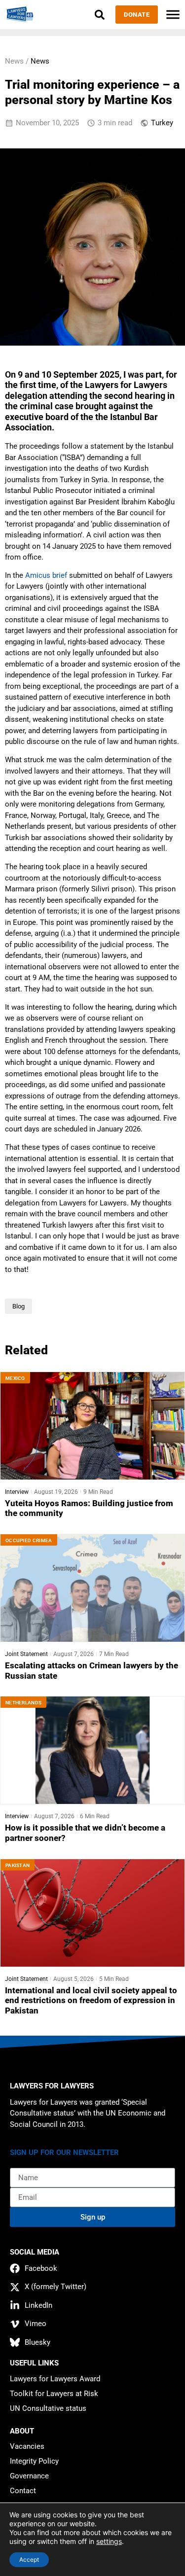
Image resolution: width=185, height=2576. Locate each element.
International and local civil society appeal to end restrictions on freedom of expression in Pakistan (91, 2001)
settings (109, 2541)
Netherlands (23, 1703)
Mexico (15, 1378)
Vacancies (27, 2446)
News (40, 61)
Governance (29, 2476)
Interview (17, 1492)
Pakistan (18, 1865)
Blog (18, 1306)
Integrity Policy (34, 2461)
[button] (99, 15)
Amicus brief (46, 575)
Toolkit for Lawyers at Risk (54, 2394)
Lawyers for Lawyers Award (55, 2379)
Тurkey (162, 123)
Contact (23, 2491)
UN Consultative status (48, 2408)
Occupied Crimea (29, 1540)
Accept (29, 2559)
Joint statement (26, 1654)
